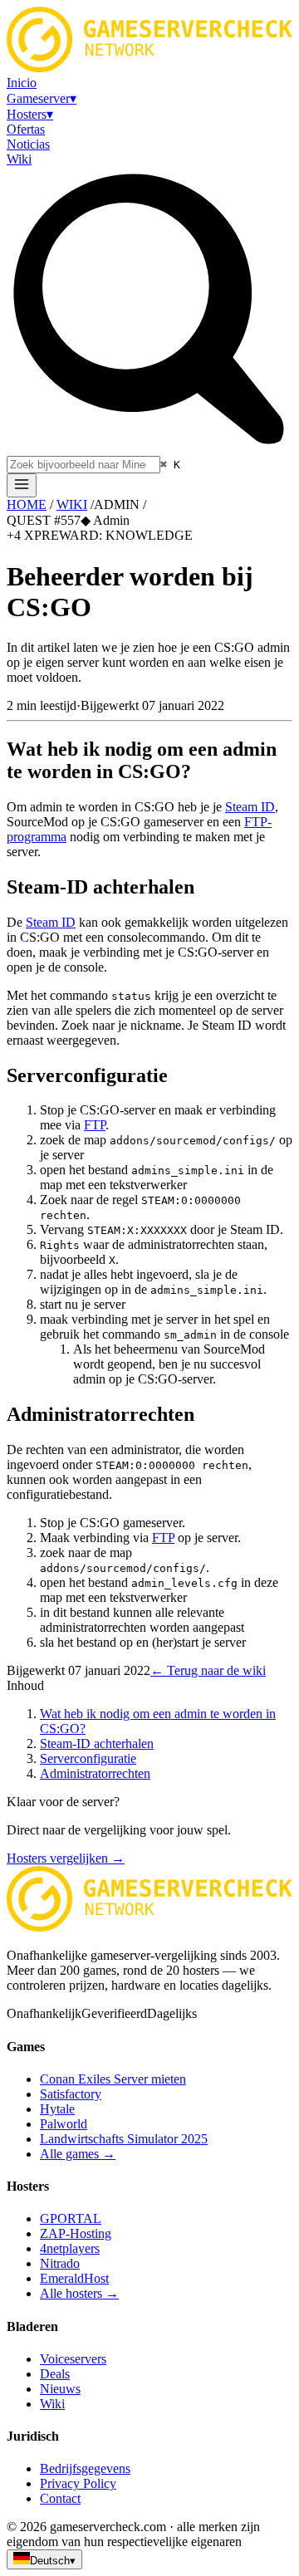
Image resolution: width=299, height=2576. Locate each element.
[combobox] (83, 465)
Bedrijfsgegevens (85, 2468)
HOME (27, 504)
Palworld (64, 2124)
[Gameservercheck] (149, 1927)
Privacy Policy (78, 2483)
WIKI (72, 504)
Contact (60, 2498)
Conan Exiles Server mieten (113, 2079)
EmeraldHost (74, 2278)
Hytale (57, 2109)
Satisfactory (71, 2094)
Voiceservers (73, 2359)
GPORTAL (71, 2218)
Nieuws (60, 2389)
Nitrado (60, 2263)
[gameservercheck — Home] (149, 68)
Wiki (52, 2404)
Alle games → (78, 2154)
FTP (95, 1125)
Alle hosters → (79, 2293)
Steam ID (250, 807)
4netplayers (70, 2248)
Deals (55, 2374)
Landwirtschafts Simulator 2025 (124, 2139)
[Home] (22, 485)
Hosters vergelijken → (66, 1858)
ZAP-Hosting (76, 2233)
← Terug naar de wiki (208, 1670)
